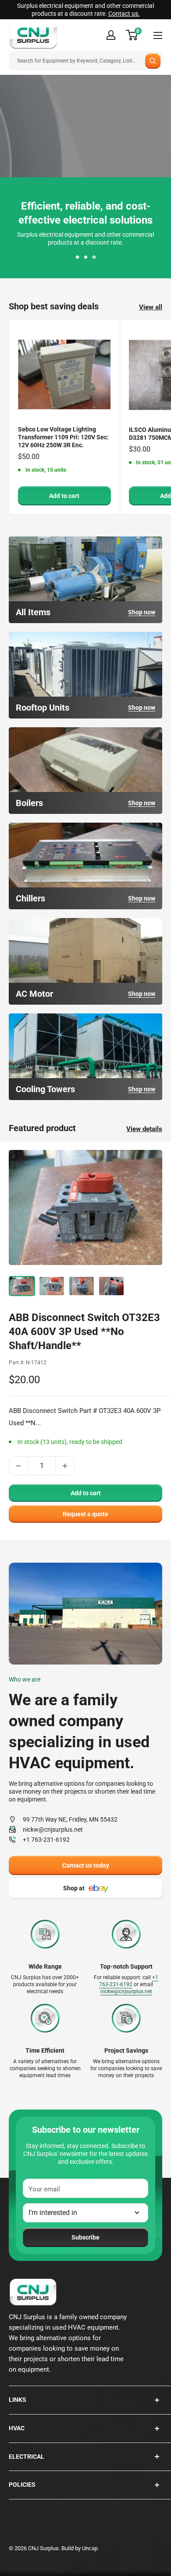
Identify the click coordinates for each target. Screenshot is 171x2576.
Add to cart (64, 496)
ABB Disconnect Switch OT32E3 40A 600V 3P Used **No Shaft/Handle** (84, 1332)
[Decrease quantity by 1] (18, 1466)
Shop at (74, 1888)
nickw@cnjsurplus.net (53, 1829)
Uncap (90, 2548)
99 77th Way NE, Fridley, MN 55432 (70, 1819)
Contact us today (86, 1865)
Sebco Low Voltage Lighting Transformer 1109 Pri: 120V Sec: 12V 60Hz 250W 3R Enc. (63, 437)
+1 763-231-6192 (46, 1840)
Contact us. (124, 14)
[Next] (153, 1206)
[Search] (153, 61)
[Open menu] (158, 35)
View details (144, 1129)
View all (151, 307)
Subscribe (85, 2237)
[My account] (111, 35)
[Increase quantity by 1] (65, 1466)
